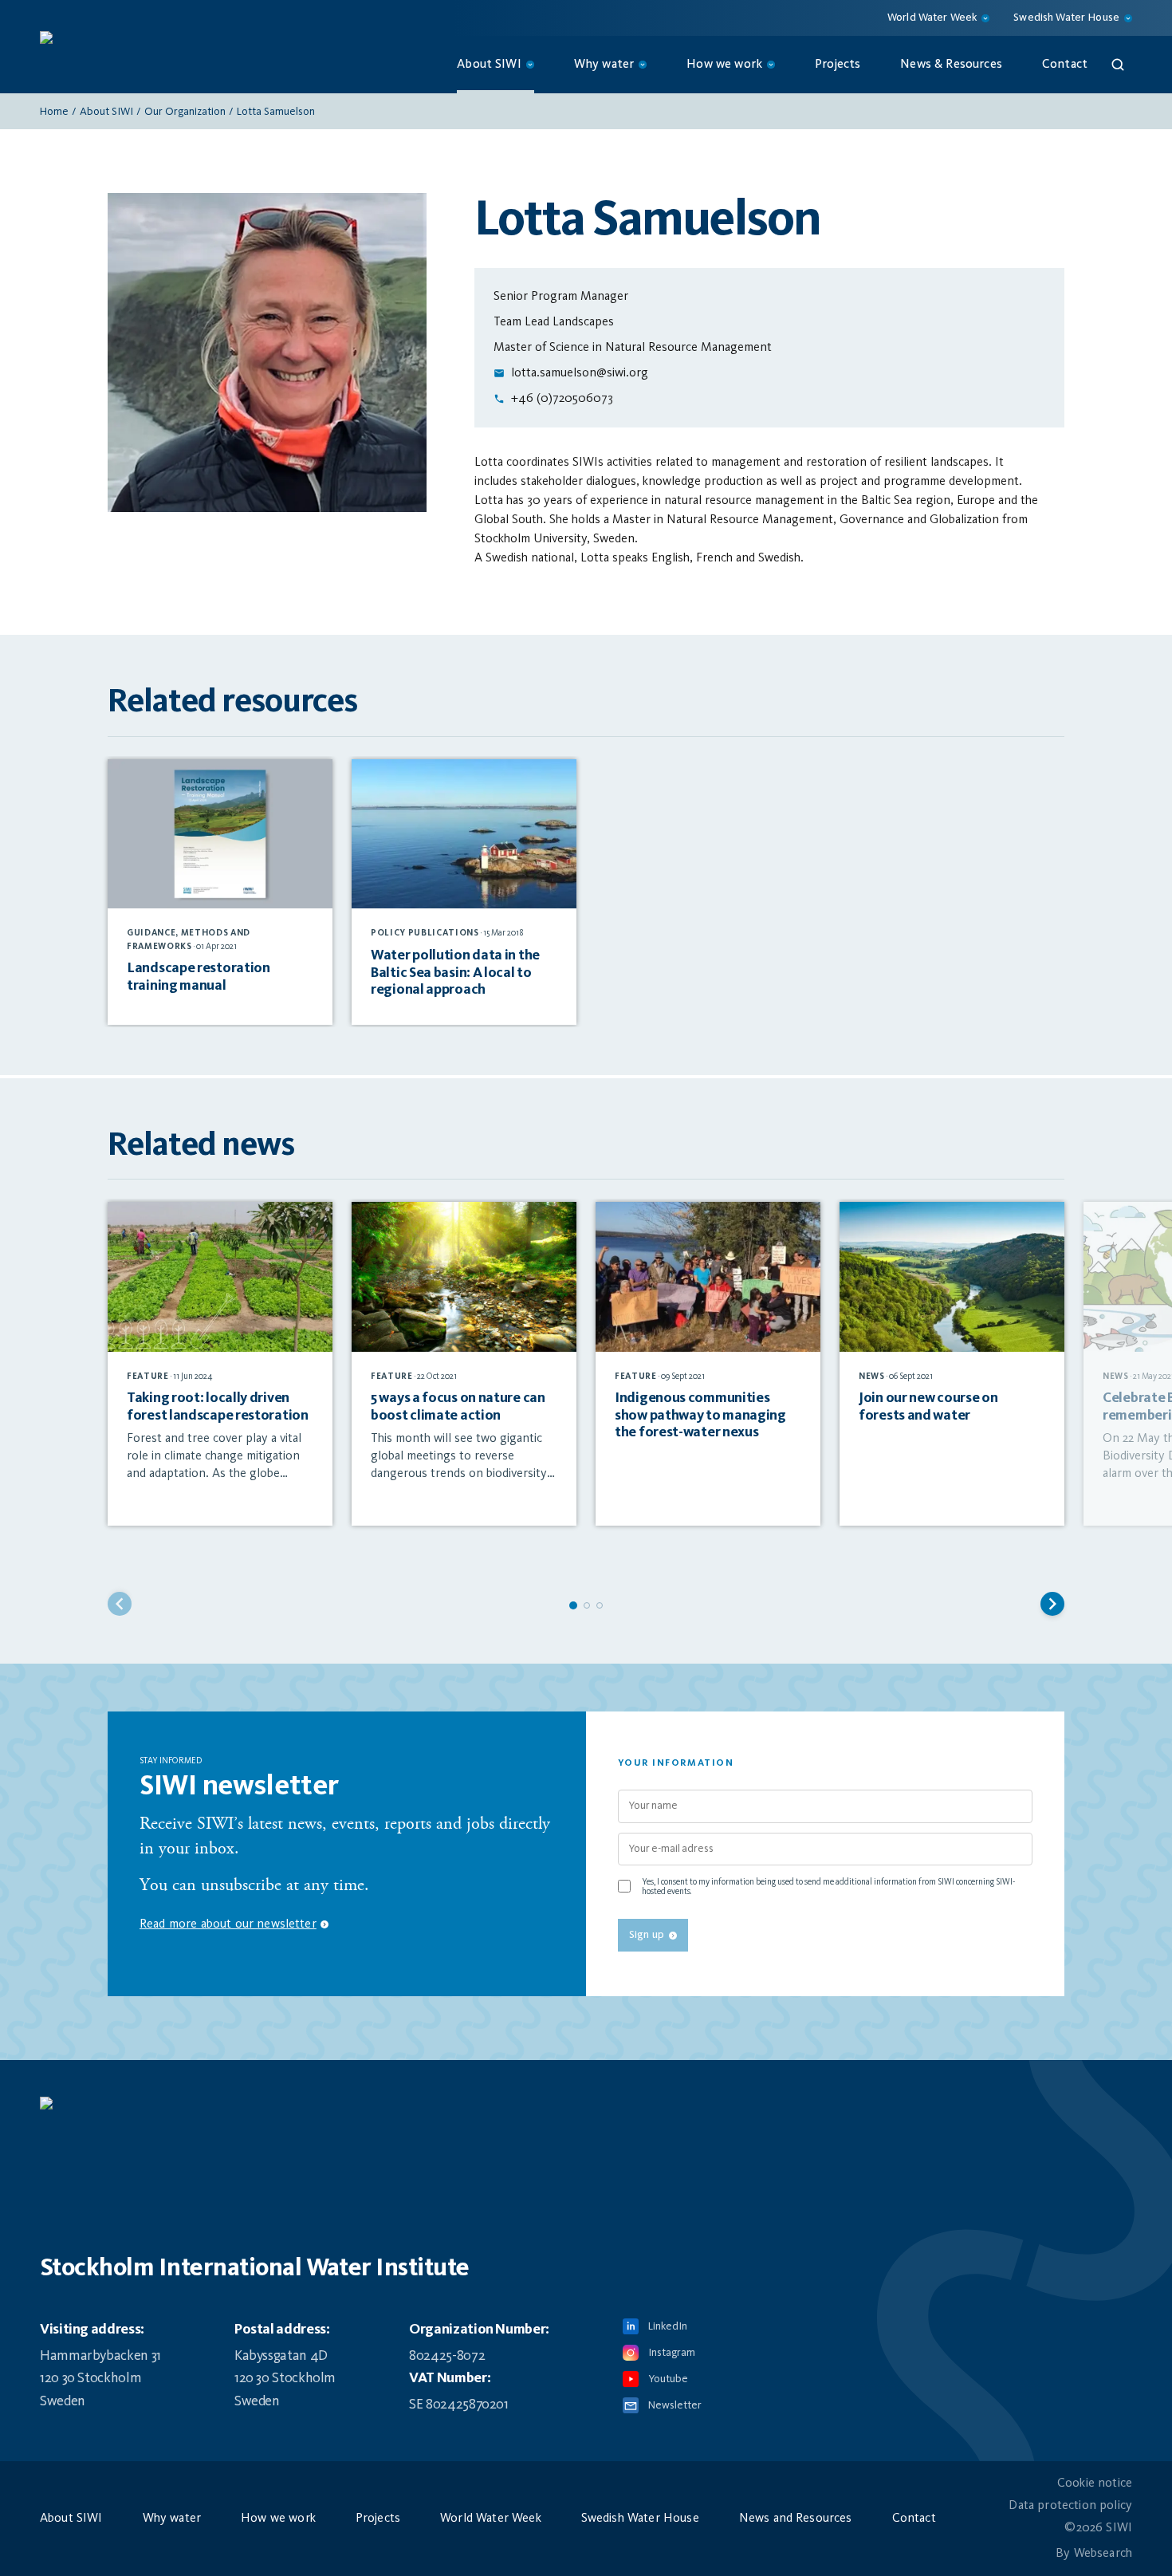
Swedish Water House (640, 2519)
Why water (172, 2519)
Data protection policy (1070, 2506)
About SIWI (106, 112)
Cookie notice (1095, 2483)
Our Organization (185, 112)
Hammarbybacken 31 (100, 2356)
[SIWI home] (586, 2111)
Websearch (1103, 2554)
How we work (278, 2519)
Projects (838, 65)
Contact (1065, 65)
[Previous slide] (120, 1604)
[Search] (1118, 65)
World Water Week (491, 2519)
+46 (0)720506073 (562, 399)
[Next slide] (1052, 1604)
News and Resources (796, 2519)
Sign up (647, 1935)
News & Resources (951, 65)
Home (54, 112)
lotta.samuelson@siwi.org (580, 373)
